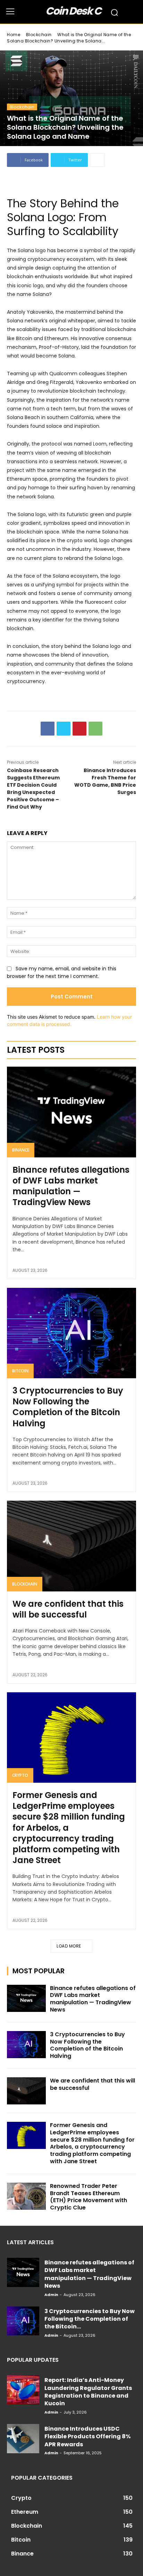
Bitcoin (20, 1371)
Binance (21, 1150)
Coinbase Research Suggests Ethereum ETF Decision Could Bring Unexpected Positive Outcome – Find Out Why (33, 789)
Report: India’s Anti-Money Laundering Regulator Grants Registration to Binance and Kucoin (88, 2392)
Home (14, 35)
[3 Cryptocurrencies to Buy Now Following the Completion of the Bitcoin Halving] (71, 1333)
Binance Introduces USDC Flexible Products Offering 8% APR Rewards (87, 2437)
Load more (69, 1946)
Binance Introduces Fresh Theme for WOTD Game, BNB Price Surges (105, 781)
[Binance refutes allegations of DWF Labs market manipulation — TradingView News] (71, 1112)
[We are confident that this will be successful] (71, 1546)
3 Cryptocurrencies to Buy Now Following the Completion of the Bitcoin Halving (68, 1407)
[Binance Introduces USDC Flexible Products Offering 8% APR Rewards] (23, 2439)
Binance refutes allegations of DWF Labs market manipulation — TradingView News (71, 1186)
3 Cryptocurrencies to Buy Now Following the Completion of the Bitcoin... (90, 2319)
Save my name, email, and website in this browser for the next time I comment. (62, 973)
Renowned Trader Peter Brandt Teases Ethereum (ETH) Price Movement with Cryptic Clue (89, 2197)
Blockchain (39, 35)
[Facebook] (48, 729)
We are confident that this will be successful (68, 1609)
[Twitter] (64, 729)
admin (51, 2295)
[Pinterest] (79, 729)
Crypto (20, 1775)
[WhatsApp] (95, 729)
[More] (97, 160)
